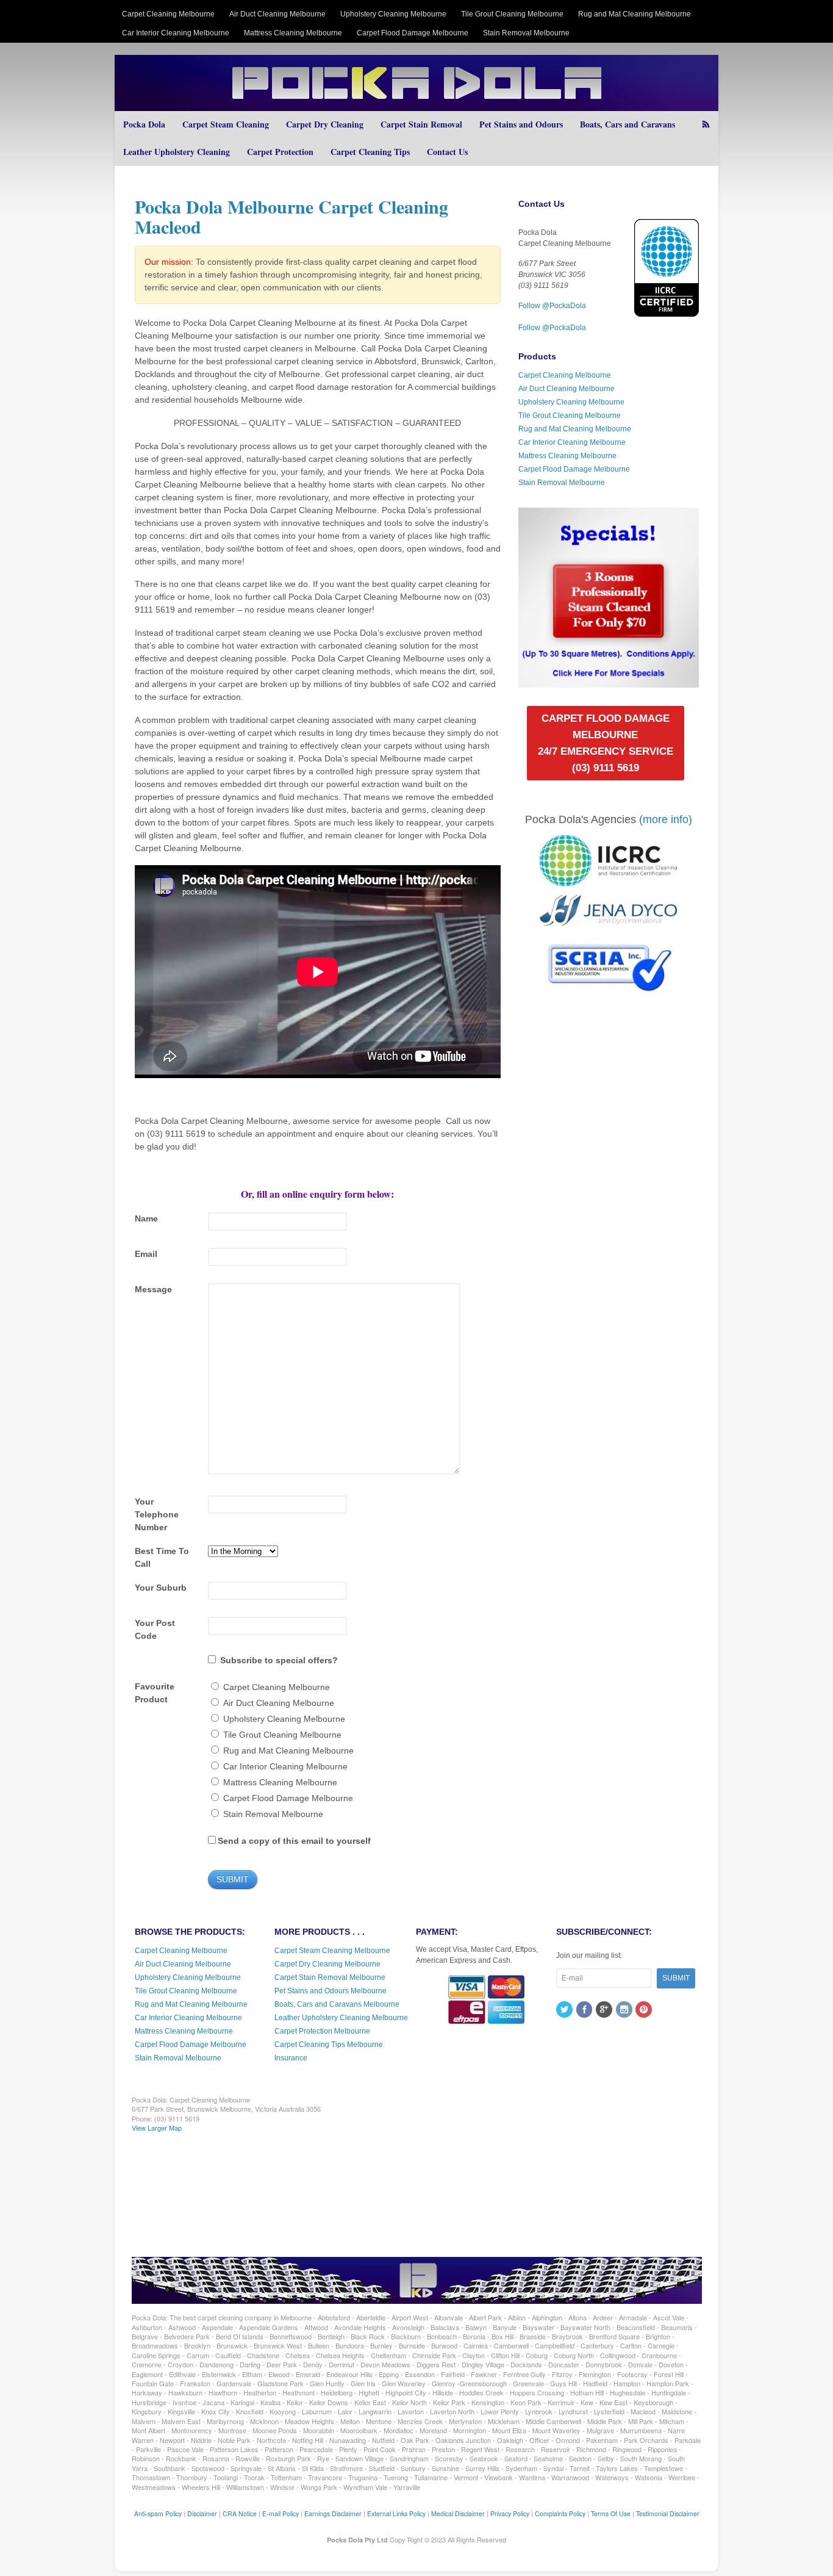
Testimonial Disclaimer (668, 2513)
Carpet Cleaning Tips (370, 152)
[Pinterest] (645, 2010)
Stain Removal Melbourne (526, 33)
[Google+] (605, 2010)
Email (146, 1254)
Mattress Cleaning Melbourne (293, 33)
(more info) (666, 819)
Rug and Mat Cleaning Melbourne (635, 14)
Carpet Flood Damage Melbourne (413, 33)
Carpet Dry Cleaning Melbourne (327, 1964)
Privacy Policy (510, 2513)
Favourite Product (155, 1693)
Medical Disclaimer (458, 2513)
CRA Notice (240, 2513)
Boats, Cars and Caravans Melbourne (337, 2004)
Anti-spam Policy (158, 2513)
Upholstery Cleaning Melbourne (393, 14)
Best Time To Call (162, 1557)
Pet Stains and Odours (521, 124)
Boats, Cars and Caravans (627, 124)
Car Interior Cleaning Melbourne (176, 33)
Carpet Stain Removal (421, 124)
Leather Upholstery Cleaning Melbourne (341, 2018)
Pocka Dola (144, 124)
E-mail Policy (281, 2513)
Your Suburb (161, 1588)
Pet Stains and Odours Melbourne (331, 1991)
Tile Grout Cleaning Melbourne (512, 14)
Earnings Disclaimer (333, 2513)
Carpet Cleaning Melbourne (168, 14)
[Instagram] (625, 2010)
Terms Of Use (611, 2513)
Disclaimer (202, 2513)
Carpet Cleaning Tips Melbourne (329, 2045)
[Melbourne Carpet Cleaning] (416, 105)
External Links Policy (396, 2513)
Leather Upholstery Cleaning (177, 152)
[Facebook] (585, 2010)
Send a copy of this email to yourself (294, 1841)
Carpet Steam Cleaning (226, 124)
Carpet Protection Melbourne (322, 2031)
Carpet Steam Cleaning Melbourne (332, 1951)
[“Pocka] (608, 682)
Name (146, 1218)
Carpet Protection (280, 152)
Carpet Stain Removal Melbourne (330, 1977)
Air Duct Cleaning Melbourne (277, 14)
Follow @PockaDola (552, 306)
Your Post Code (155, 1629)
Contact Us (447, 152)
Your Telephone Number (157, 1514)
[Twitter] (565, 2010)
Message (153, 1289)
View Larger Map (157, 2128)
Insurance (291, 2058)
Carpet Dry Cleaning (325, 124)
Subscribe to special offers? (279, 1660)
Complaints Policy (560, 2513)
